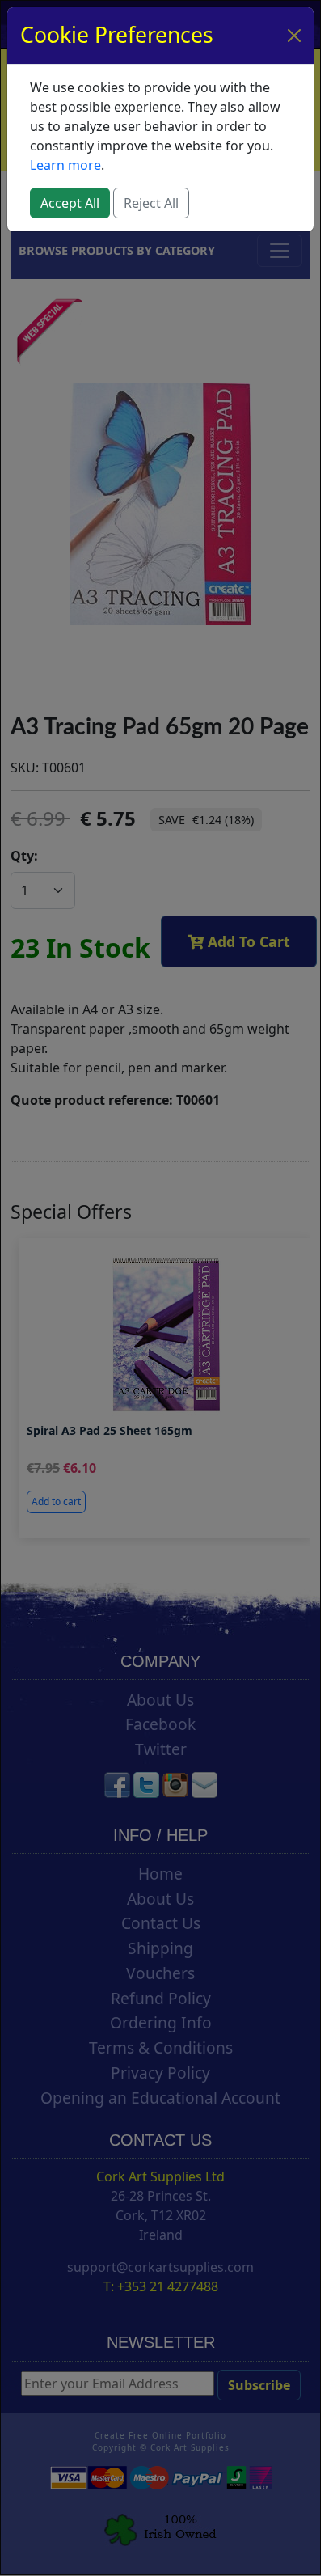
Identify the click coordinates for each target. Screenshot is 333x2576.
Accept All (70, 203)
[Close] (294, 36)
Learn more (65, 165)
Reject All (151, 203)
